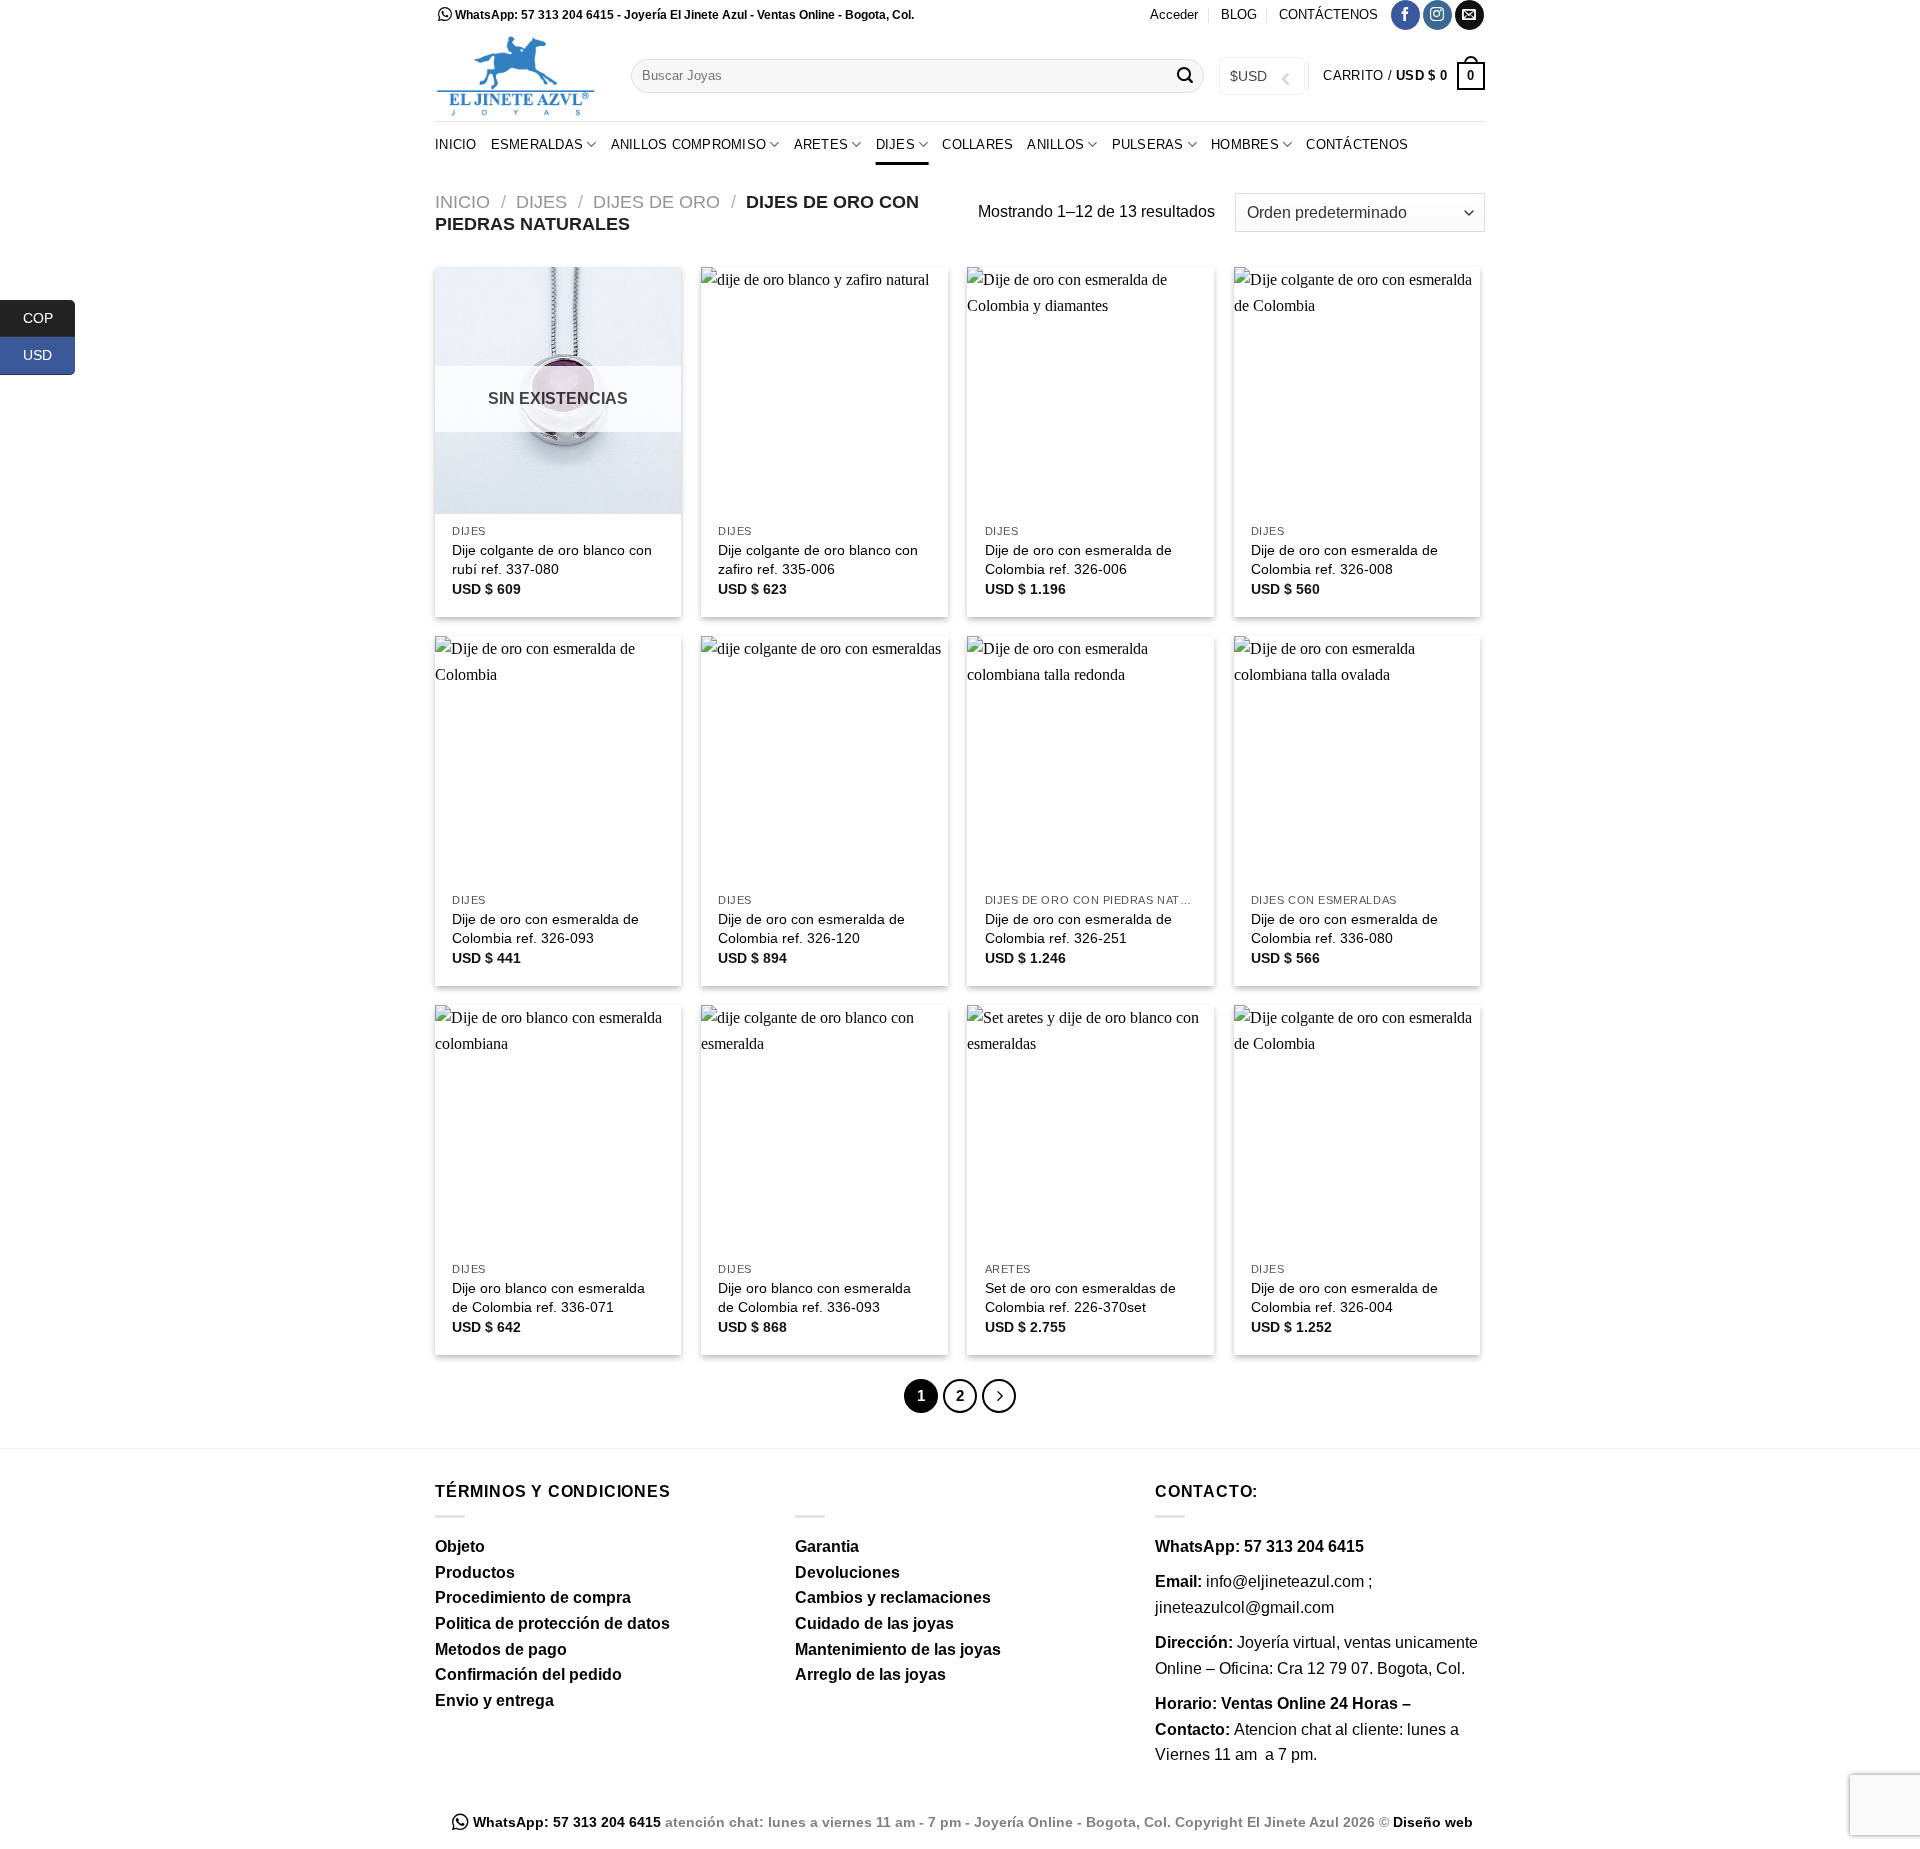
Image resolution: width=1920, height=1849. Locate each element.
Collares (977, 144)
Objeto (460, 1546)
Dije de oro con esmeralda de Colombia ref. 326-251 (1078, 928)
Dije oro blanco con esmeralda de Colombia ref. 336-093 (814, 1297)
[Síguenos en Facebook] (1405, 15)
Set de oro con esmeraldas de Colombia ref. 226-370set (1080, 1297)
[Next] (999, 1396)
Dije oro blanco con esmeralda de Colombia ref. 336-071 (548, 1297)
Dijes (541, 201)
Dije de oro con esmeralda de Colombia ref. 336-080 (1344, 928)
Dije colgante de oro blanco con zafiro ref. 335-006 (818, 559)
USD (49, 355)
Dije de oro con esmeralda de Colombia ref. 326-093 (545, 928)
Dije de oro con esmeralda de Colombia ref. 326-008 (1344, 559)
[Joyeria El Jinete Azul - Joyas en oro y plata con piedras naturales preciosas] (518, 75)
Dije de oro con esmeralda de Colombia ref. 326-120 (811, 928)
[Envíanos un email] (1469, 15)
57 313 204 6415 (567, 15)
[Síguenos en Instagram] (1437, 15)
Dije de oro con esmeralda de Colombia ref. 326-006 (1078, 559)
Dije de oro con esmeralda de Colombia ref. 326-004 (1344, 1297)
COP (49, 317)
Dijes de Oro (656, 201)
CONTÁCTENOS (1328, 14)
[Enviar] (1185, 76)
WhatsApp (484, 15)
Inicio (456, 144)
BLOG (1239, 14)
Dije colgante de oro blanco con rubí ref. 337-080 (552, 559)
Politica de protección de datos (552, 1623)
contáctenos (1357, 144)
